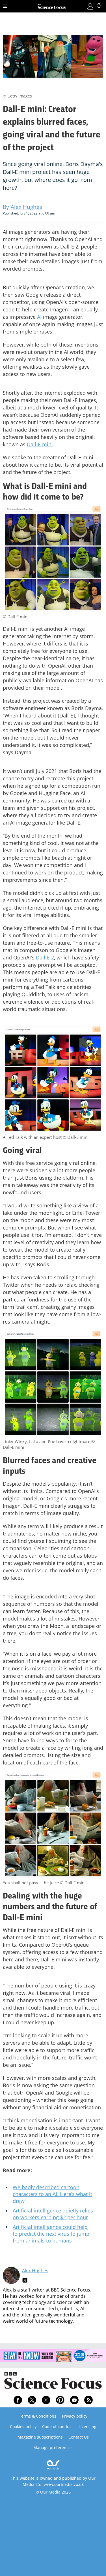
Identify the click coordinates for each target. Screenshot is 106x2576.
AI (39, 317)
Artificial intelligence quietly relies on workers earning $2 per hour (53, 2214)
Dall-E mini (40, 444)
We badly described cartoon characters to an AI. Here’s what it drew (52, 2194)
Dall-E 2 (45, 957)
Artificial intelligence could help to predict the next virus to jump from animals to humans (51, 2234)
